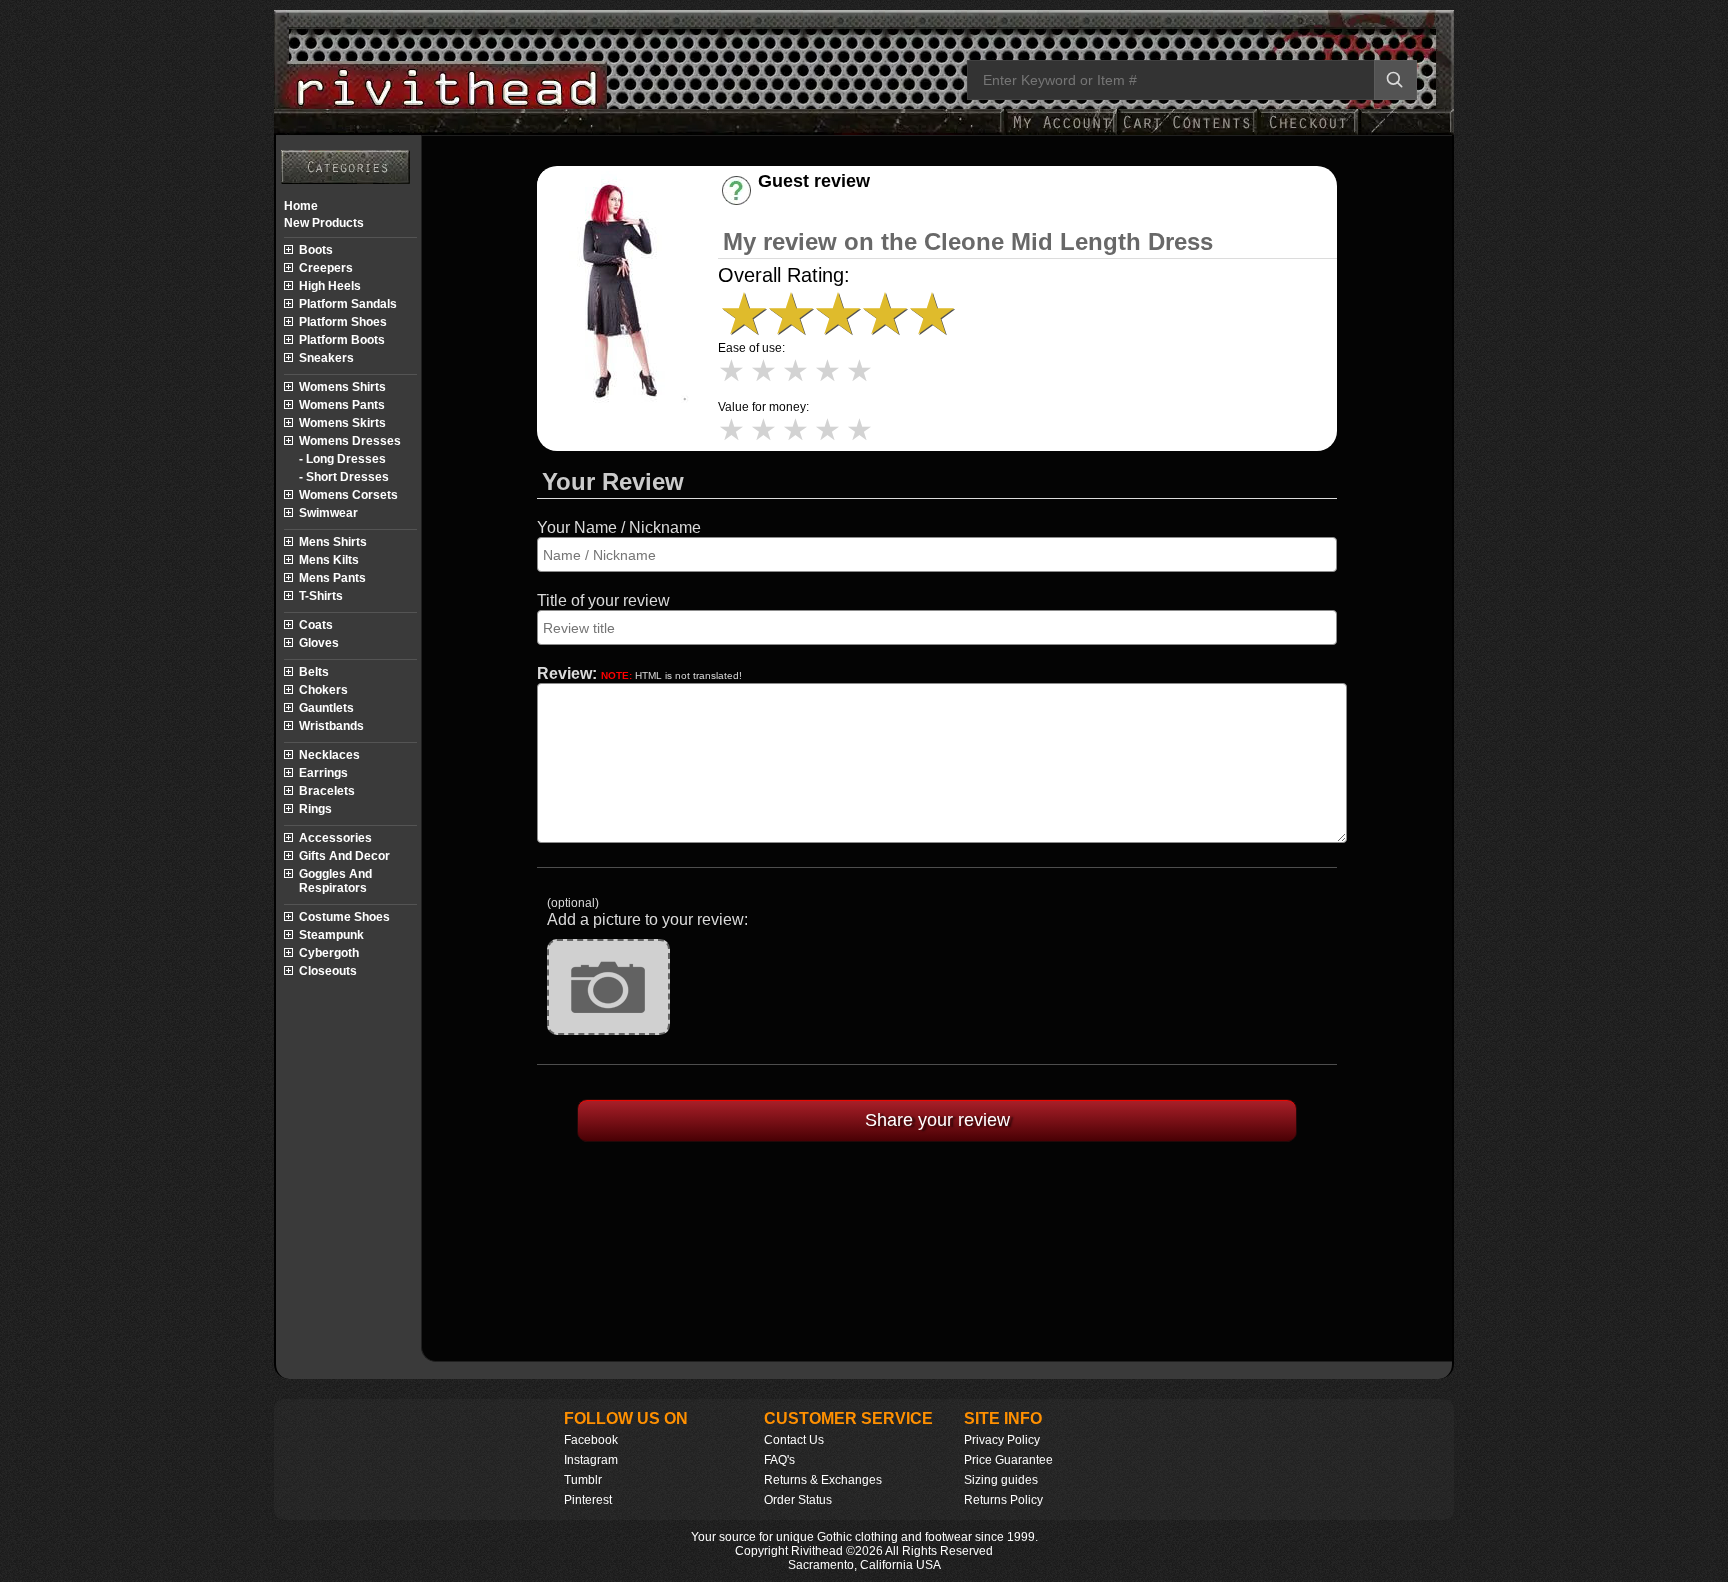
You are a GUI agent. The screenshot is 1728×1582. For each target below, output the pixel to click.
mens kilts (329, 560)
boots (316, 250)
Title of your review (603, 600)
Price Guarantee (1008, 1460)
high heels (330, 286)
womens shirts (342, 387)
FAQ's (779, 1460)
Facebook (591, 1440)
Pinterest (588, 1500)
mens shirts (333, 542)
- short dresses (344, 477)
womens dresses (350, 441)
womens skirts (342, 423)
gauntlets (326, 708)
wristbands (331, 726)
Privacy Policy (1002, 1440)
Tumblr (583, 1480)
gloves (319, 643)
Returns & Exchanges (823, 1480)
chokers (323, 690)
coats (316, 625)
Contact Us (794, 1440)
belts (314, 672)
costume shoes (344, 917)
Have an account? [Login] (830, 199)
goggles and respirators (335, 881)
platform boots (342, 340)
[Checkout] (1307, 132)
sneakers (326, 358)
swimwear (328, 513)
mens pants (332, 578)
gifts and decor (344, 856)
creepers (326, 268)
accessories (335, 838)
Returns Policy (1003, 1500)
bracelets (327, 791)
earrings (323, 773)
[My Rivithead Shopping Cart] (1187, 132)
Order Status (798, 1500)
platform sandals (348, 304)
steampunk (331, 935)
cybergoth (329, 953)
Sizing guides (1001, 1480)
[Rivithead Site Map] (345, 167)
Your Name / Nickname (619, 527)
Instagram (591, 1460)
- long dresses (342, 459)
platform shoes (343, 322)
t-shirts (321, 596)
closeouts (328, 971)
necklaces (329, 755)
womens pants (342, 405)
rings (315, 809)
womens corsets (348, 495)
